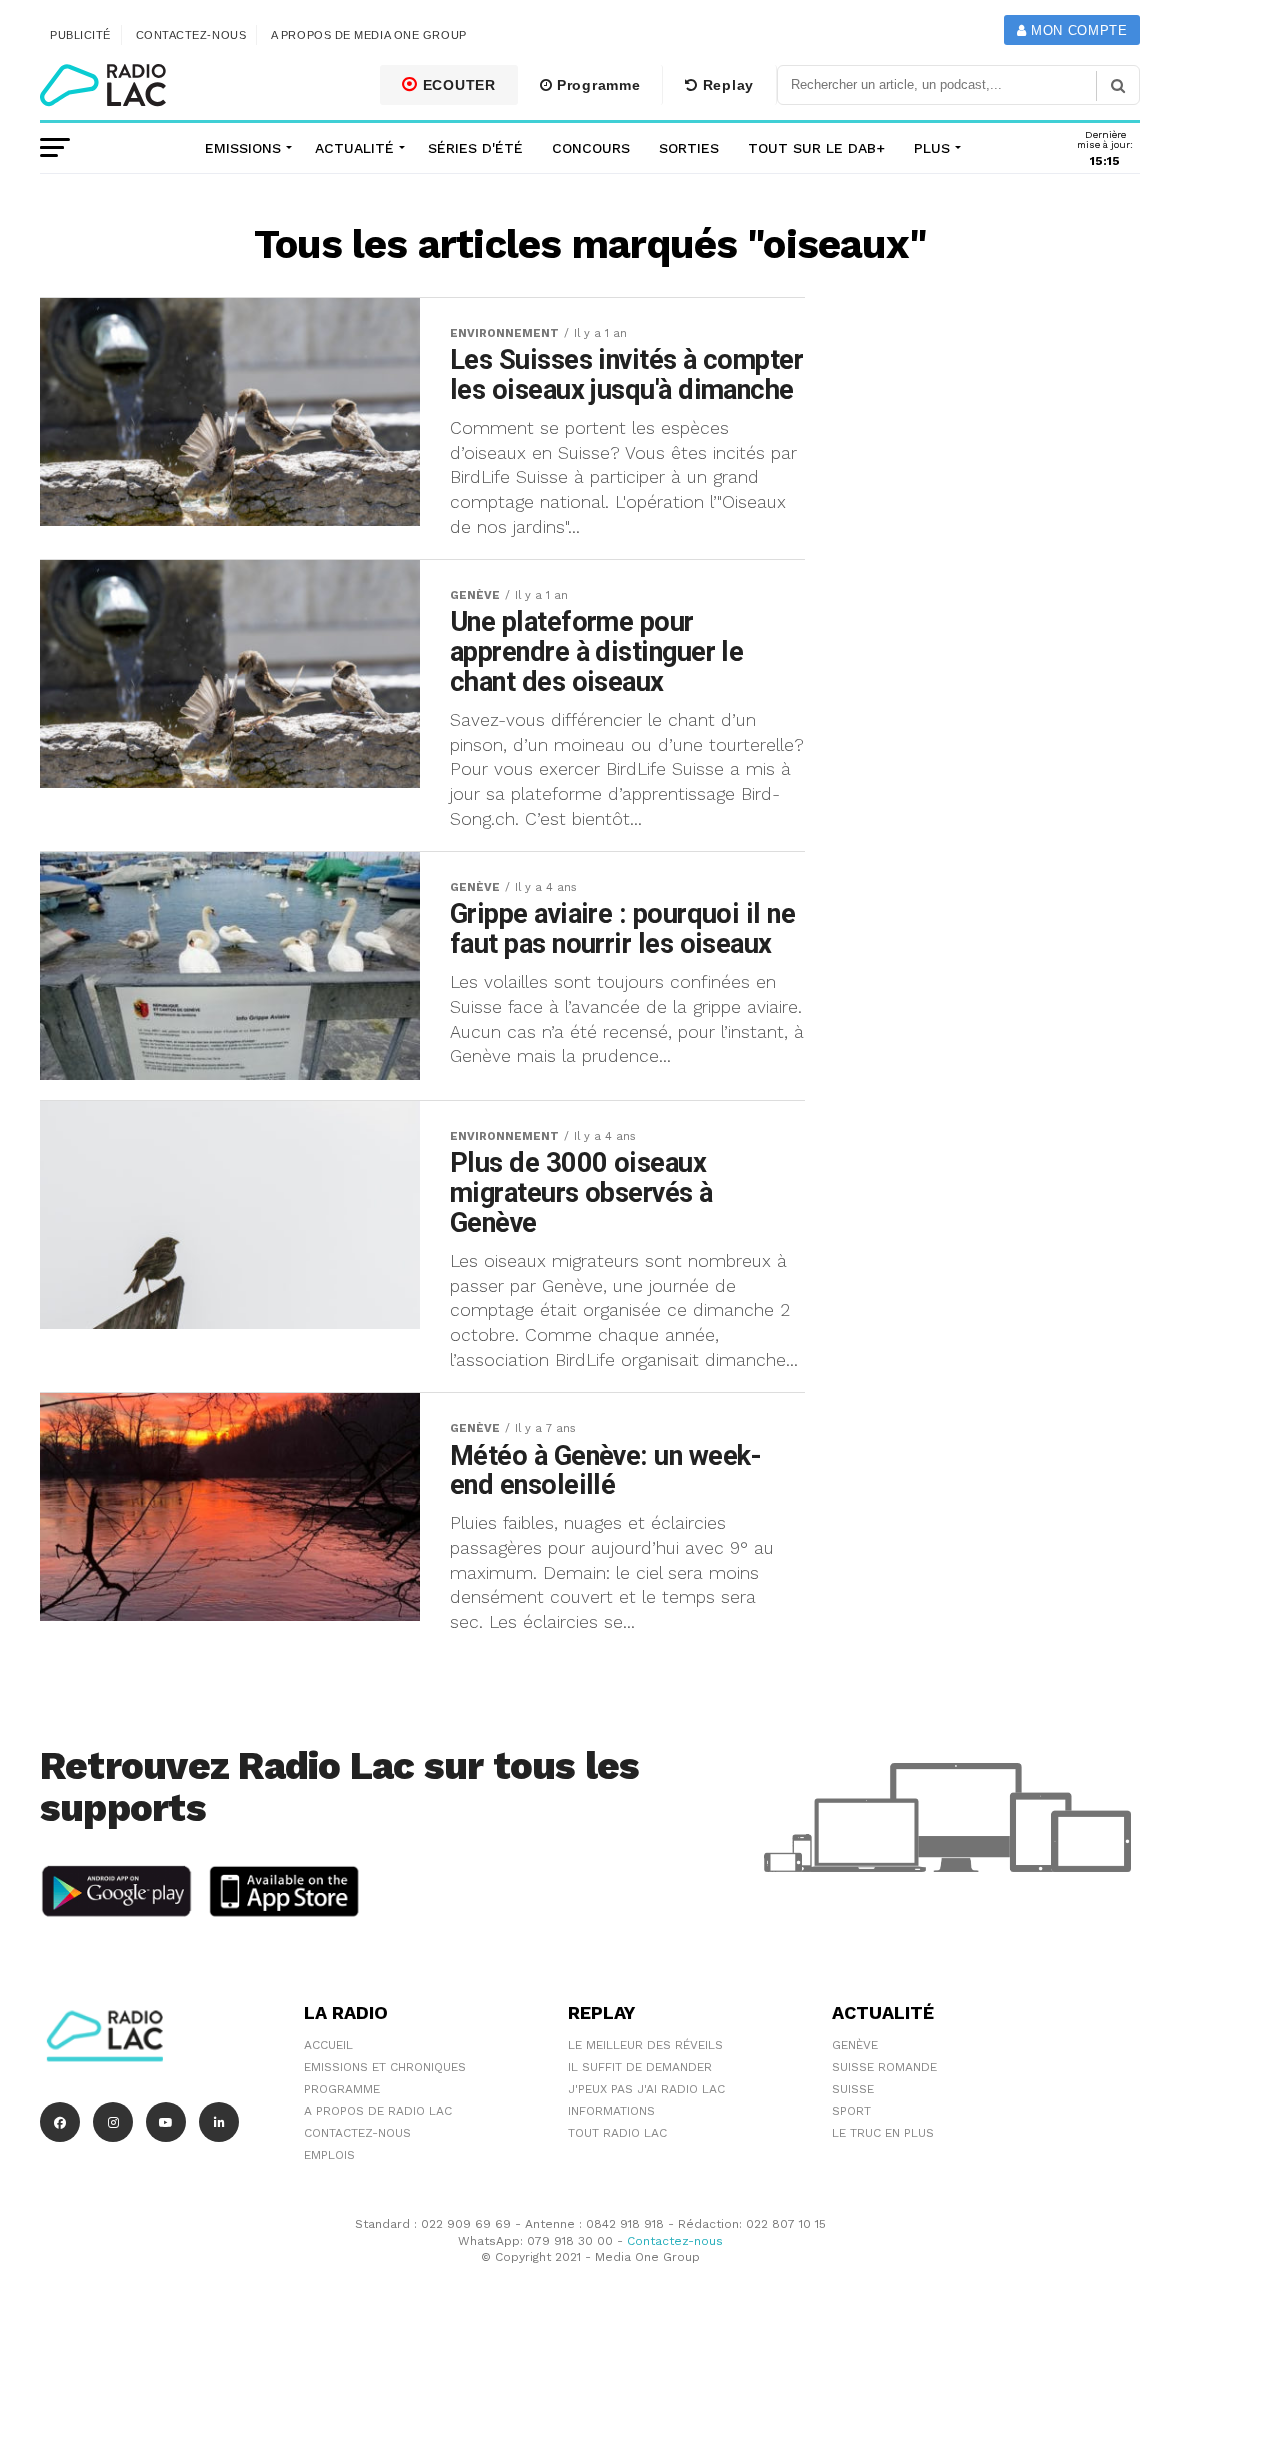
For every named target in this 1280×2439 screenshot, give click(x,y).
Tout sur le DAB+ (816, 148)
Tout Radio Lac (617, 2133)
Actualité (354, 148)
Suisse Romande (884, 2067)
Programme (596, 85)
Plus (932, 148)
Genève (855, 2045)
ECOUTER (457, 85)
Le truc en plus (883, 2133)
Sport (851, 2111)
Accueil (328, 2045)
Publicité (80, 35)
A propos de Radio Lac (378, 2111)
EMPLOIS (329, 2155)
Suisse (853, 2089)
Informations (611, 2111)
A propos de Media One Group (369, 35)
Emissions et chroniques (385, 2067)
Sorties (689, 148)
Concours (591, 148)
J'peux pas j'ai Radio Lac (646, 2089)
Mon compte (1076, 30)
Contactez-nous (191, 35)
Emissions (243, 148)
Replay (726, 85)
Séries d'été (475, 148)
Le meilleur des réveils (645, 2045)
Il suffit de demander (640, 2067)
